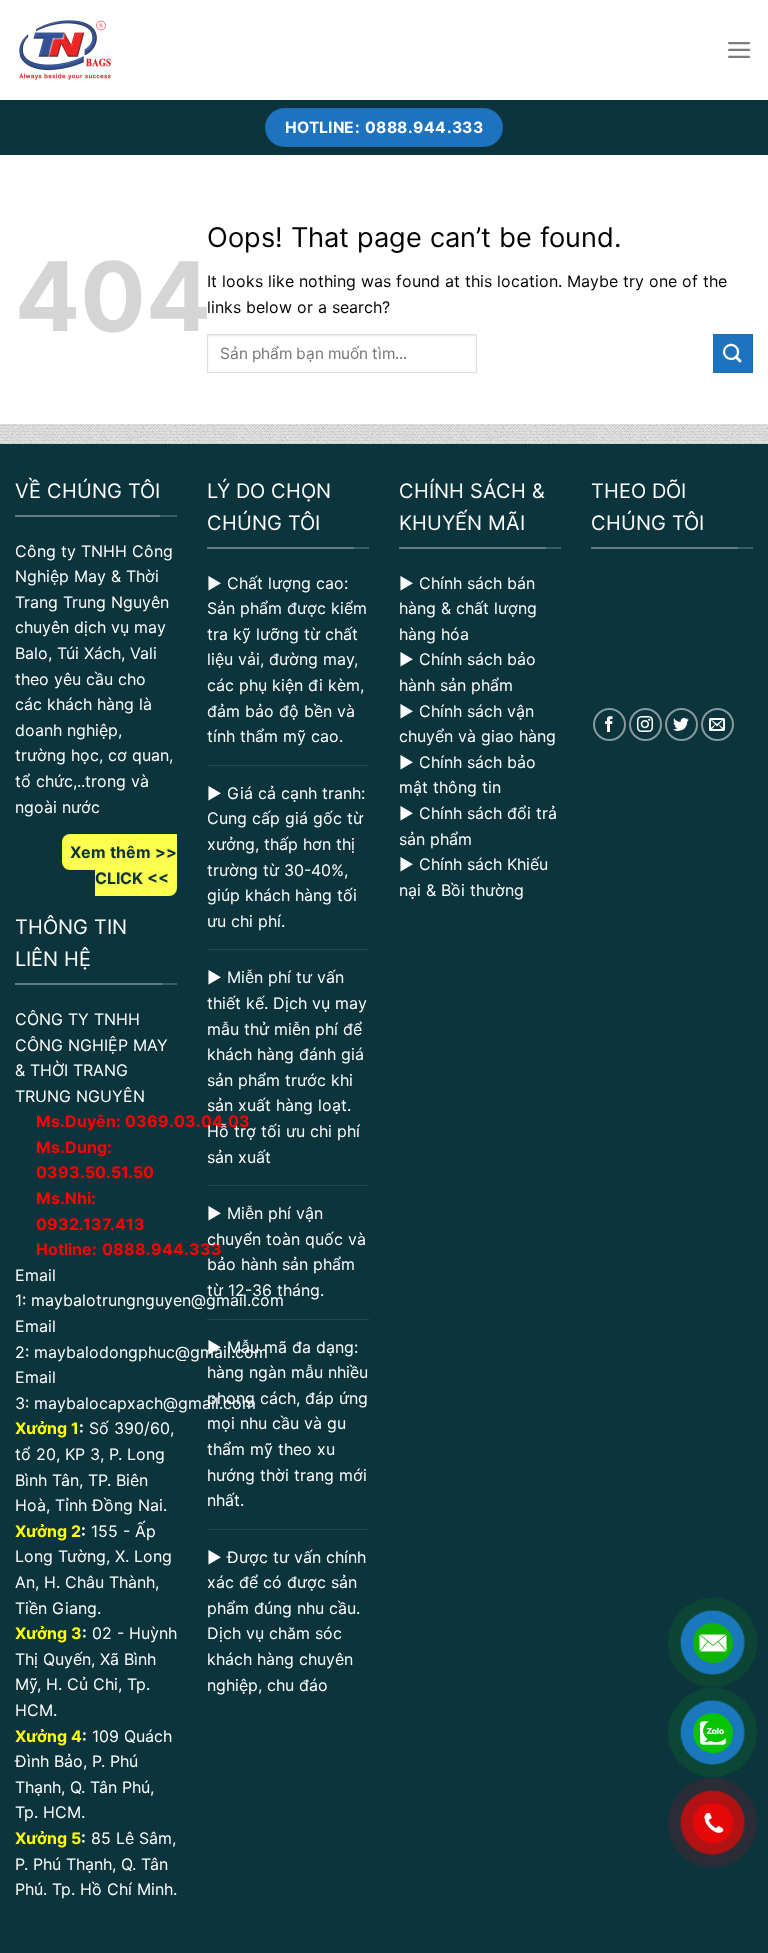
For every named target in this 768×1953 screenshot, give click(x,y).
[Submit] (733, 353)
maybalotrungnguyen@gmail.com (157, 1300)
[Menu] (739, 50)
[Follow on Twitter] (681, 724)
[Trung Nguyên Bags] (65, 50)
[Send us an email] (717, 724)
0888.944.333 (162, 1249)
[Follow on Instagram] (645, 724)
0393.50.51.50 (95, 1172)
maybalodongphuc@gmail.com (151, 1352)
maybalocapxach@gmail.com (145, 1403)
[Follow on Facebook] (609, 724)
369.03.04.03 (187, 1121)
